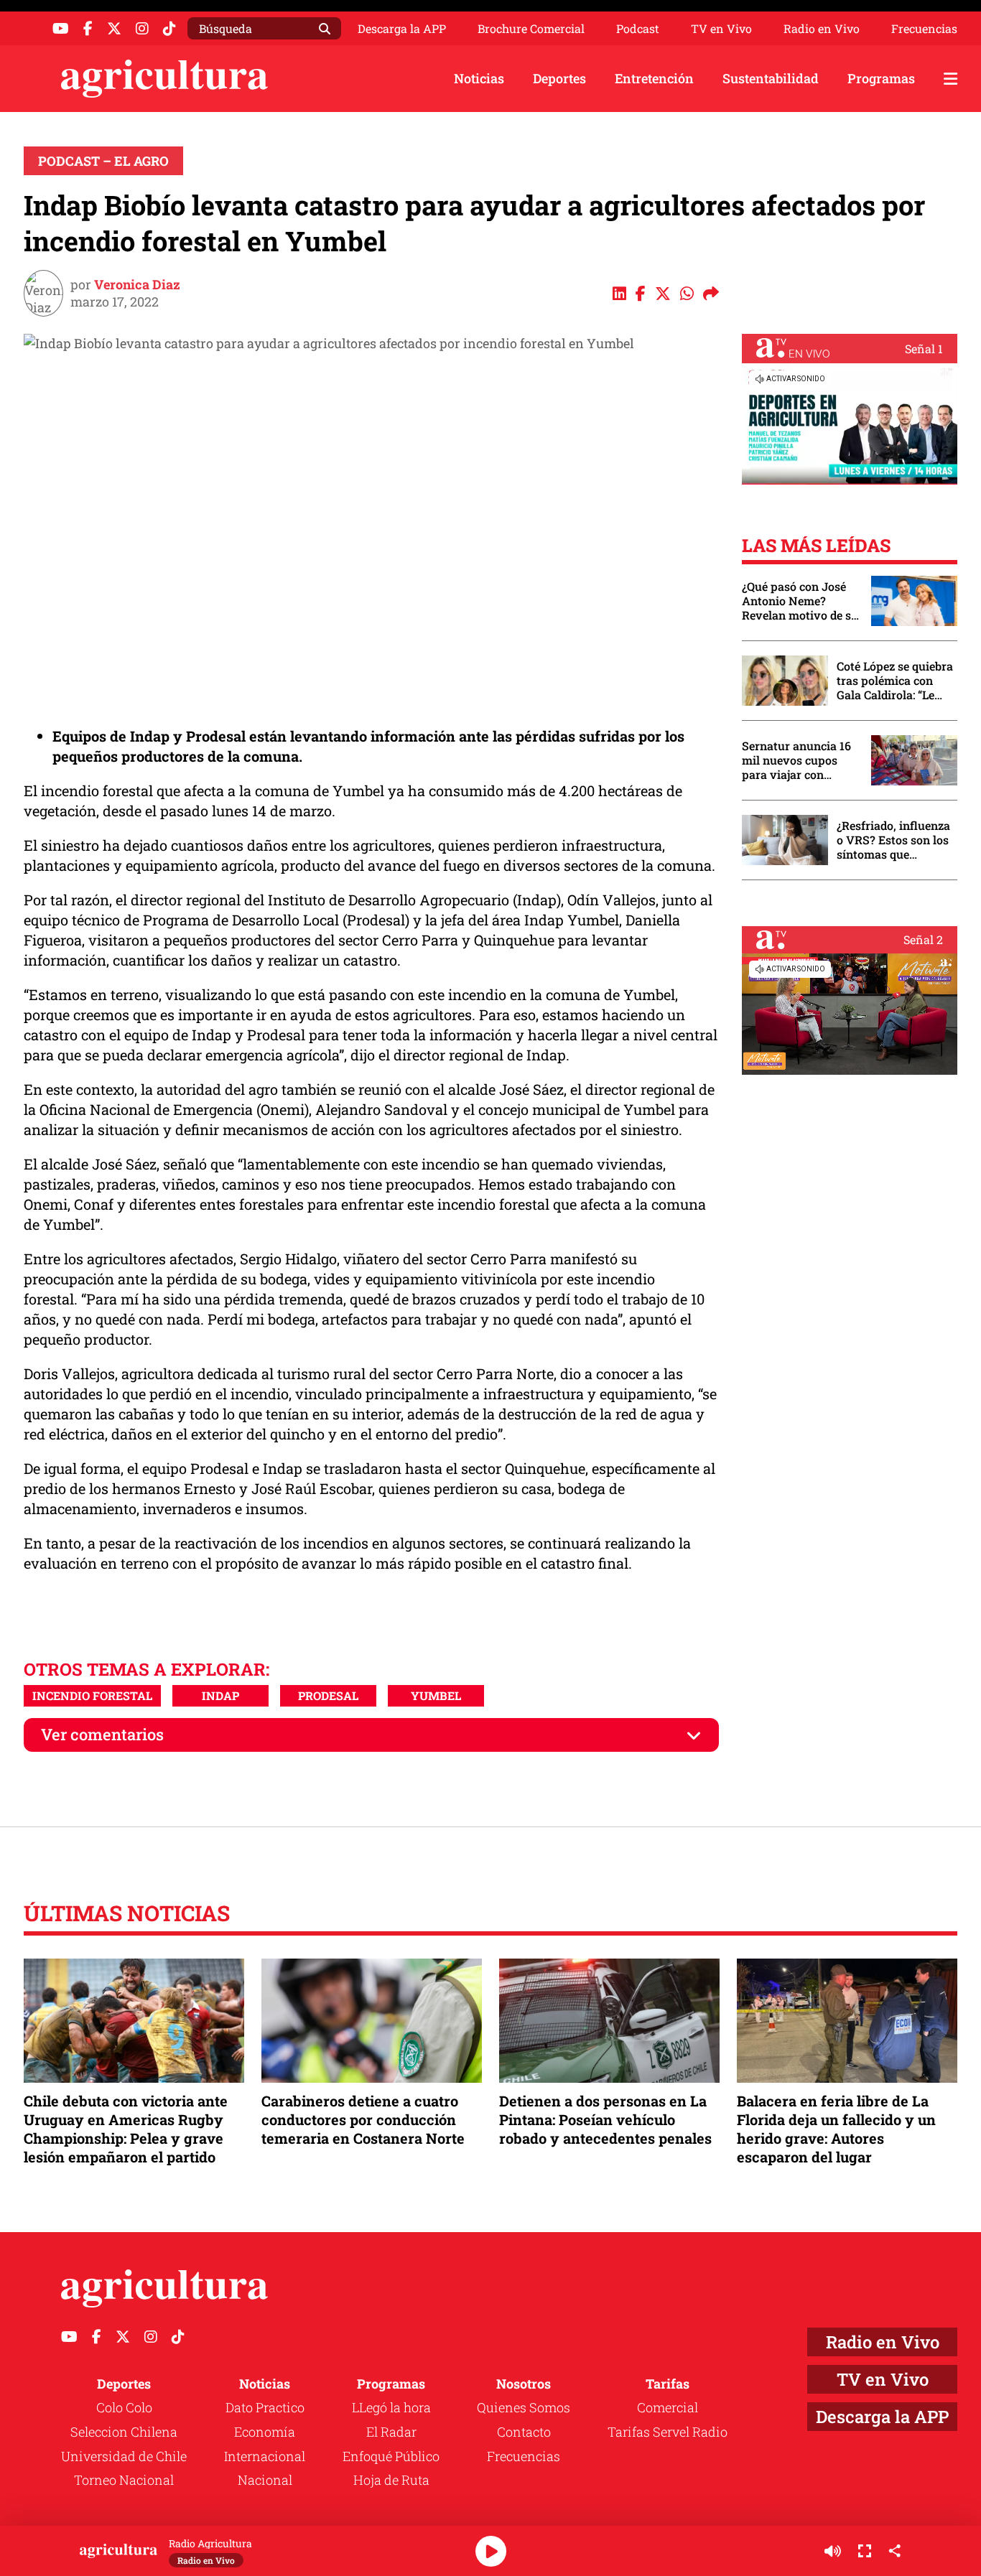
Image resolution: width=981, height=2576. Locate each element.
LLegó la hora (391, 2407)
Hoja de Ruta (391, 2480)
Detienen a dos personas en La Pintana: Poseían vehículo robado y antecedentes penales (605, 2119)
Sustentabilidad (771, 78)
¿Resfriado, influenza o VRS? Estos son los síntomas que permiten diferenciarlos (893, 840)
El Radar (391, 2432)
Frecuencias (924, 29)
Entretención (654, 78)
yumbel (436, 1695)
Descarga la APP (402, 28)
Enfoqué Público (391, 2456)
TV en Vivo (721, 29)
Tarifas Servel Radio (668, 2432)
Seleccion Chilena (124, 2432)
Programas (881, 78)
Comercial (668, 2407)
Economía (265, 2432)
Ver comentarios (102, 1734)
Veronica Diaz (137, 284)
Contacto (524, 2432)
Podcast (638, 29)
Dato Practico (265, 2407)
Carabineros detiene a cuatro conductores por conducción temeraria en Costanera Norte (363, 2119)
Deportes (559, 78)
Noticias (479, 78)
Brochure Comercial (531, 29)
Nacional (265, 2480)
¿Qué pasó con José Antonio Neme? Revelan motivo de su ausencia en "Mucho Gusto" (800, 601)
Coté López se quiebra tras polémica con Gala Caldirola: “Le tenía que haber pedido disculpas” (895, 681)
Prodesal (328, 1695)
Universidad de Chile (124, 2456)
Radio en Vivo (822, 29)
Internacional (265, 2456)
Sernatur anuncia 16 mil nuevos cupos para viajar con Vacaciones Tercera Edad (796, 760)
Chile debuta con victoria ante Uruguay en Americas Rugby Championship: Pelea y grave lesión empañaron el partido (126, 2129)
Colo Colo (124, 2407)
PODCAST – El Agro (103, 161)
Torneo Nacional (124, 2480)
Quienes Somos (524, 2407)
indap (220, 1695)
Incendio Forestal (92, 1695)
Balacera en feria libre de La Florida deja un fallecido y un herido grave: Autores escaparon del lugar (836, 2129)
